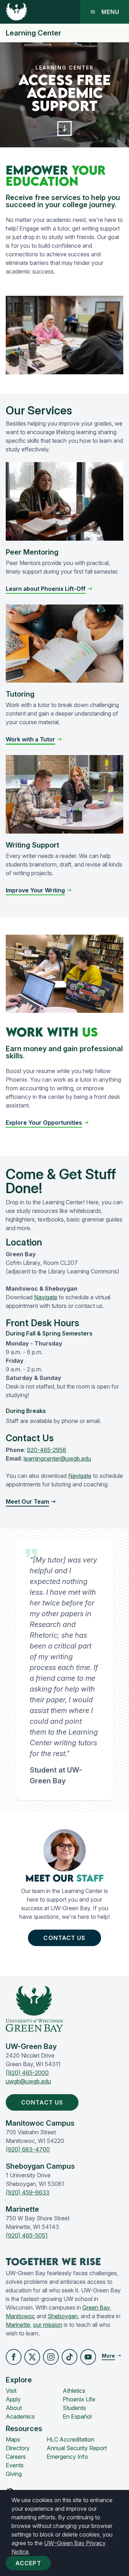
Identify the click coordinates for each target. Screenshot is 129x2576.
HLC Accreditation (70, 2439)
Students (74, 2408)
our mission (48, 2325)
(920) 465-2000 (27, 2073)
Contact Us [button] (64, 1938)
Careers (16, 2457)
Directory (18, 2448)
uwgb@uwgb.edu (28, 2081)
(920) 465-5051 (27, 2235)
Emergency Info (67, 2457)
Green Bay (96, 2307)
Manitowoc (20, 2316)
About (14, 2408)
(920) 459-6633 (28, 2192)
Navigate (46, 1297)
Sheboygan (63, 2316)
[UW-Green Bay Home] (16, 12)
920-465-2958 (47, 1450)
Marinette (18, 2325)
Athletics (74, 2391)
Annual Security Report (77, 2448)
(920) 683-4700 (28, 2149)
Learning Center (34, 33)
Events (15, 2465)
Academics (20, 2416)
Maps (13, 2439)
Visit (11, 2391)
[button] (65, 129)
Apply (13, 2399)
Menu (110, 12)
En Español (77, 2416)
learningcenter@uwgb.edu (57, 1458)
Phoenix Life (79, 2399)
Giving (14, 2474)
